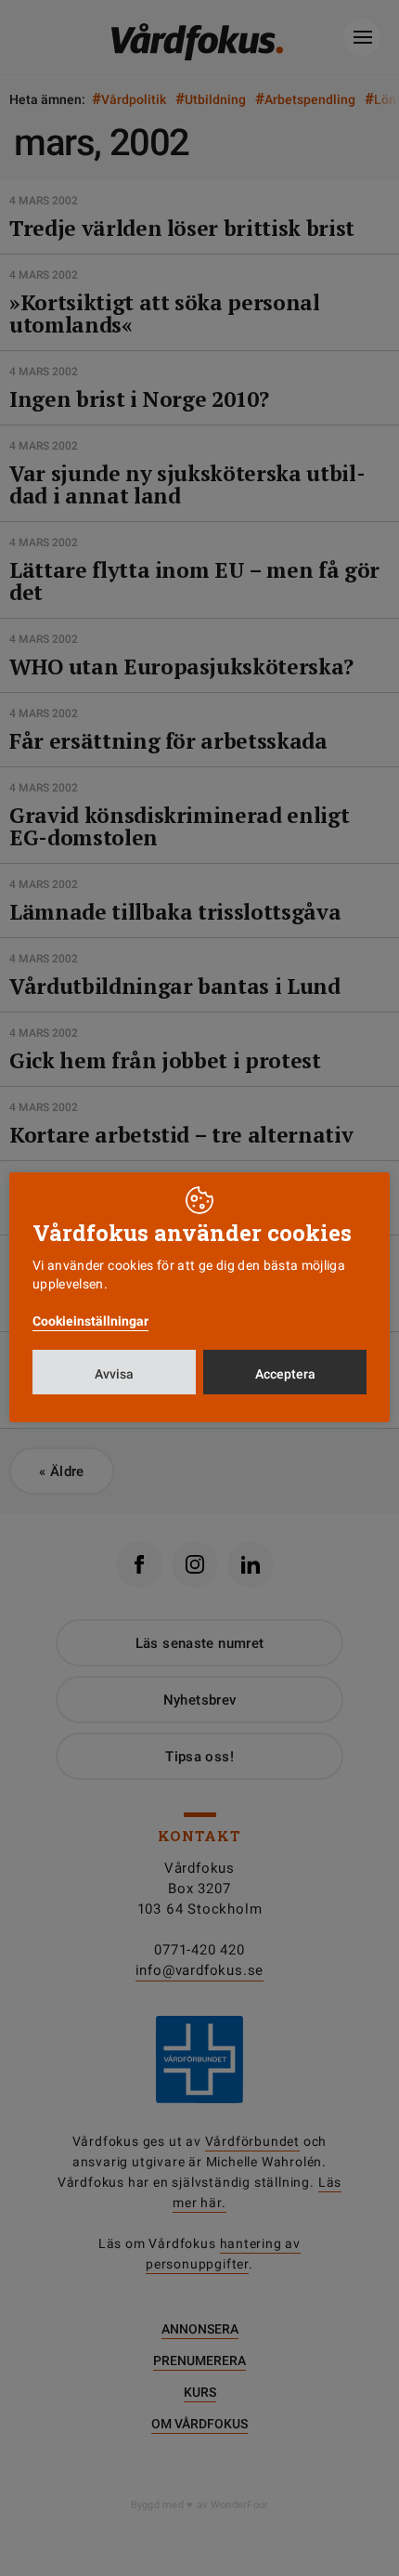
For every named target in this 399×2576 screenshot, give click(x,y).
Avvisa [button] (114, 1374)
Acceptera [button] (285, 1374)
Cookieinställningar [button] (90, 1321)
